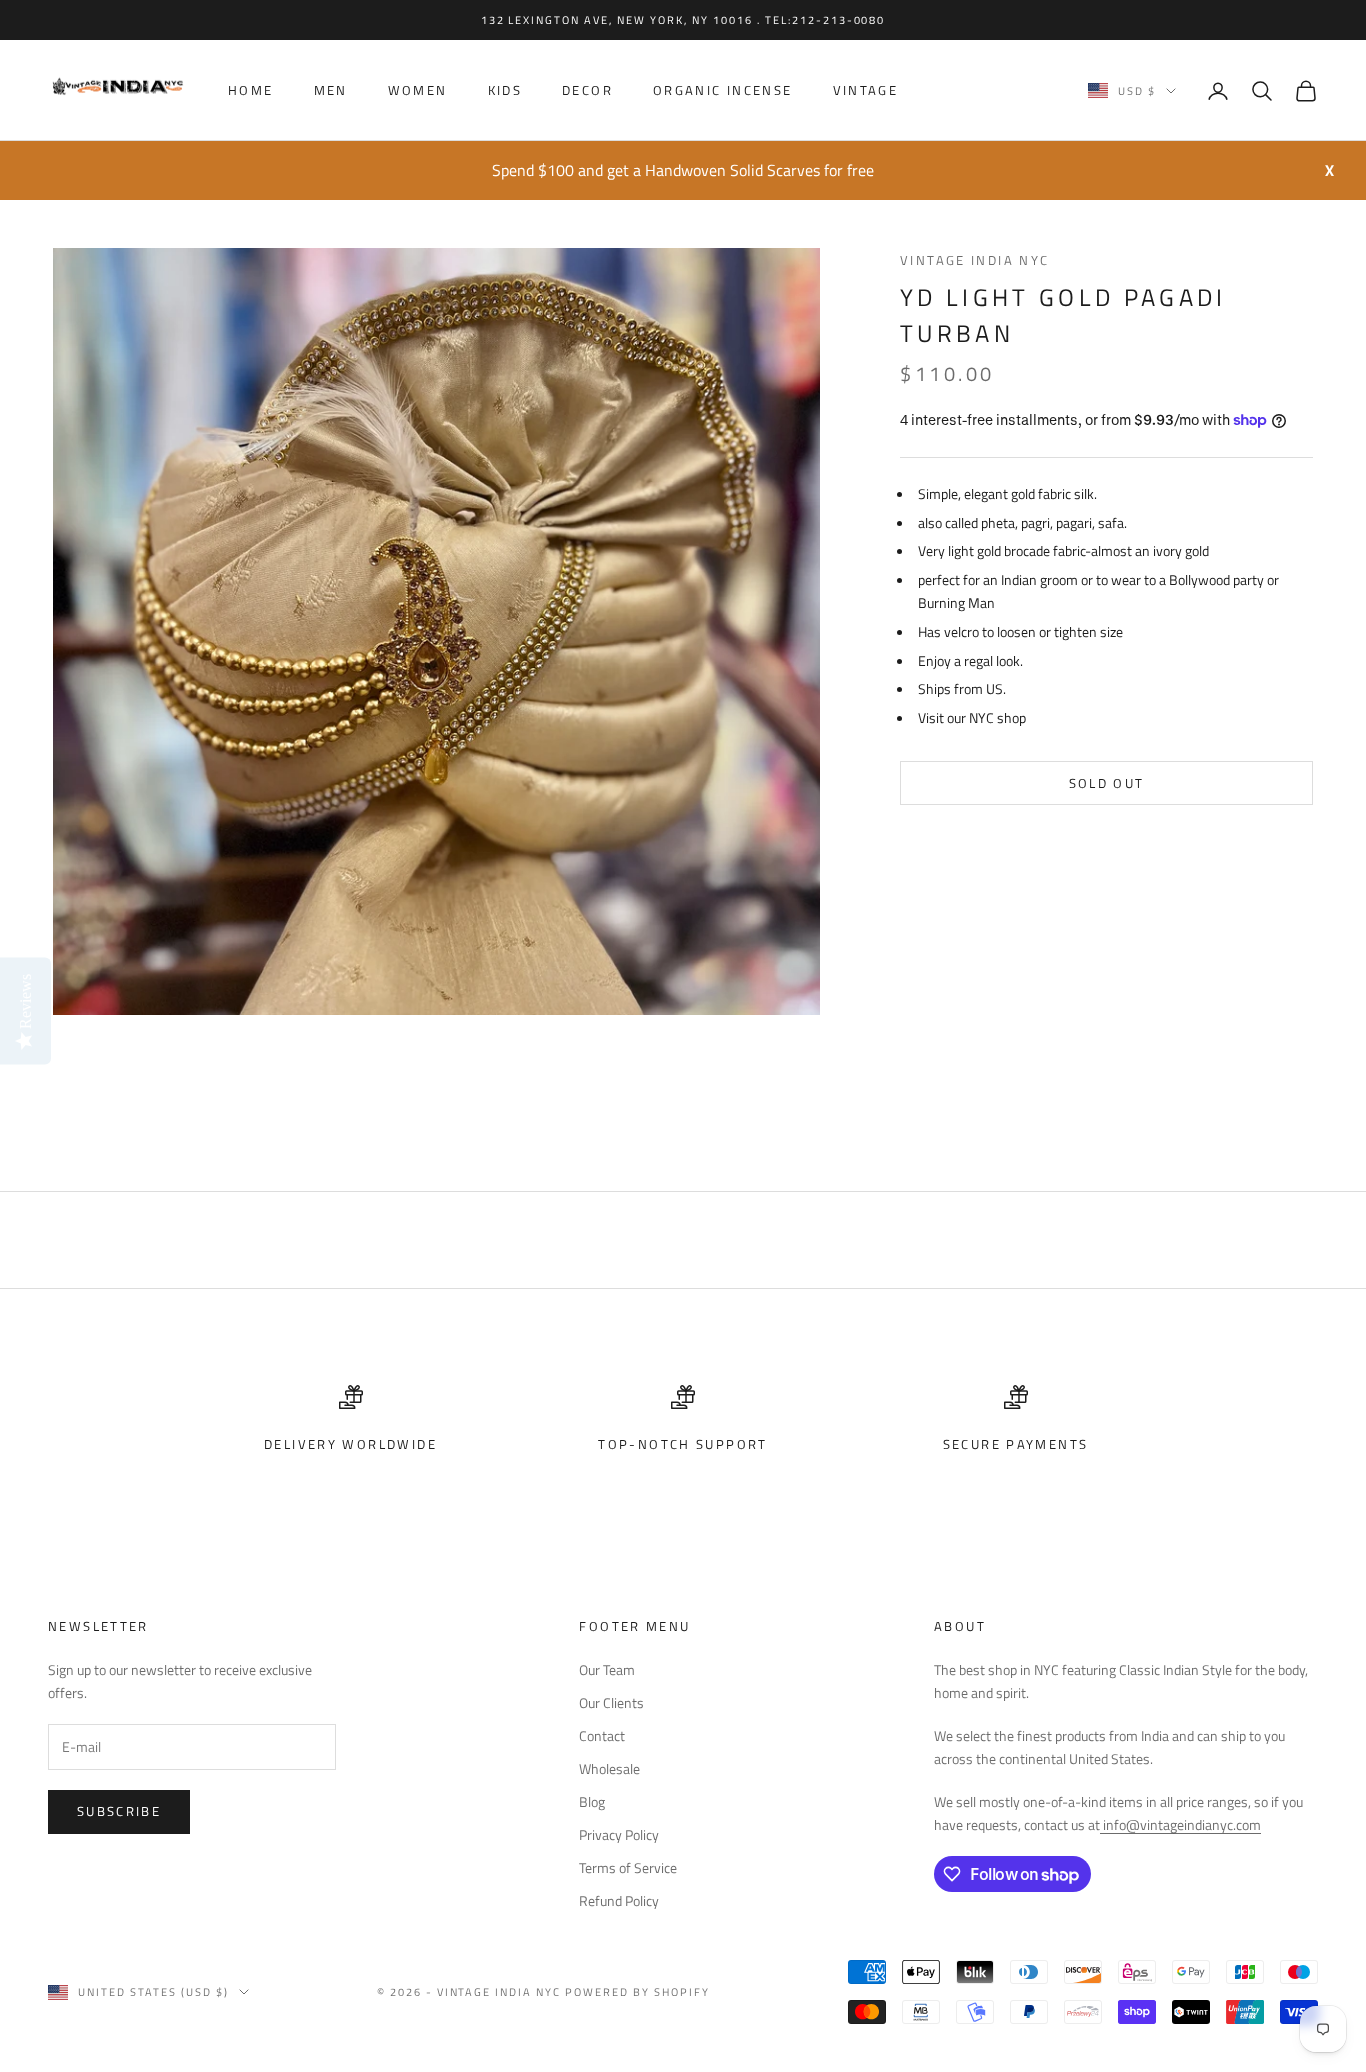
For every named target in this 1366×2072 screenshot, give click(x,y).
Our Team (607, 1669)
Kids (505, 91)
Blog (592, 1801)
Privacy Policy (619, 1834)
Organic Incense (723, 91)
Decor (587, 91)
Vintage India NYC (974, 260)
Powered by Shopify (637, 1992)
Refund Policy (619, 1900)
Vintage (866, 91)
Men (331, 91)
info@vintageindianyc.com (1180, 1824)
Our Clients (611, 1702)
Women (418, 91)
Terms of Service (628, 1867)
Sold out (1107, 783)
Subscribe (119, 1811)
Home (251, 91)
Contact (602, 1735)
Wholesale (609, 1768)
